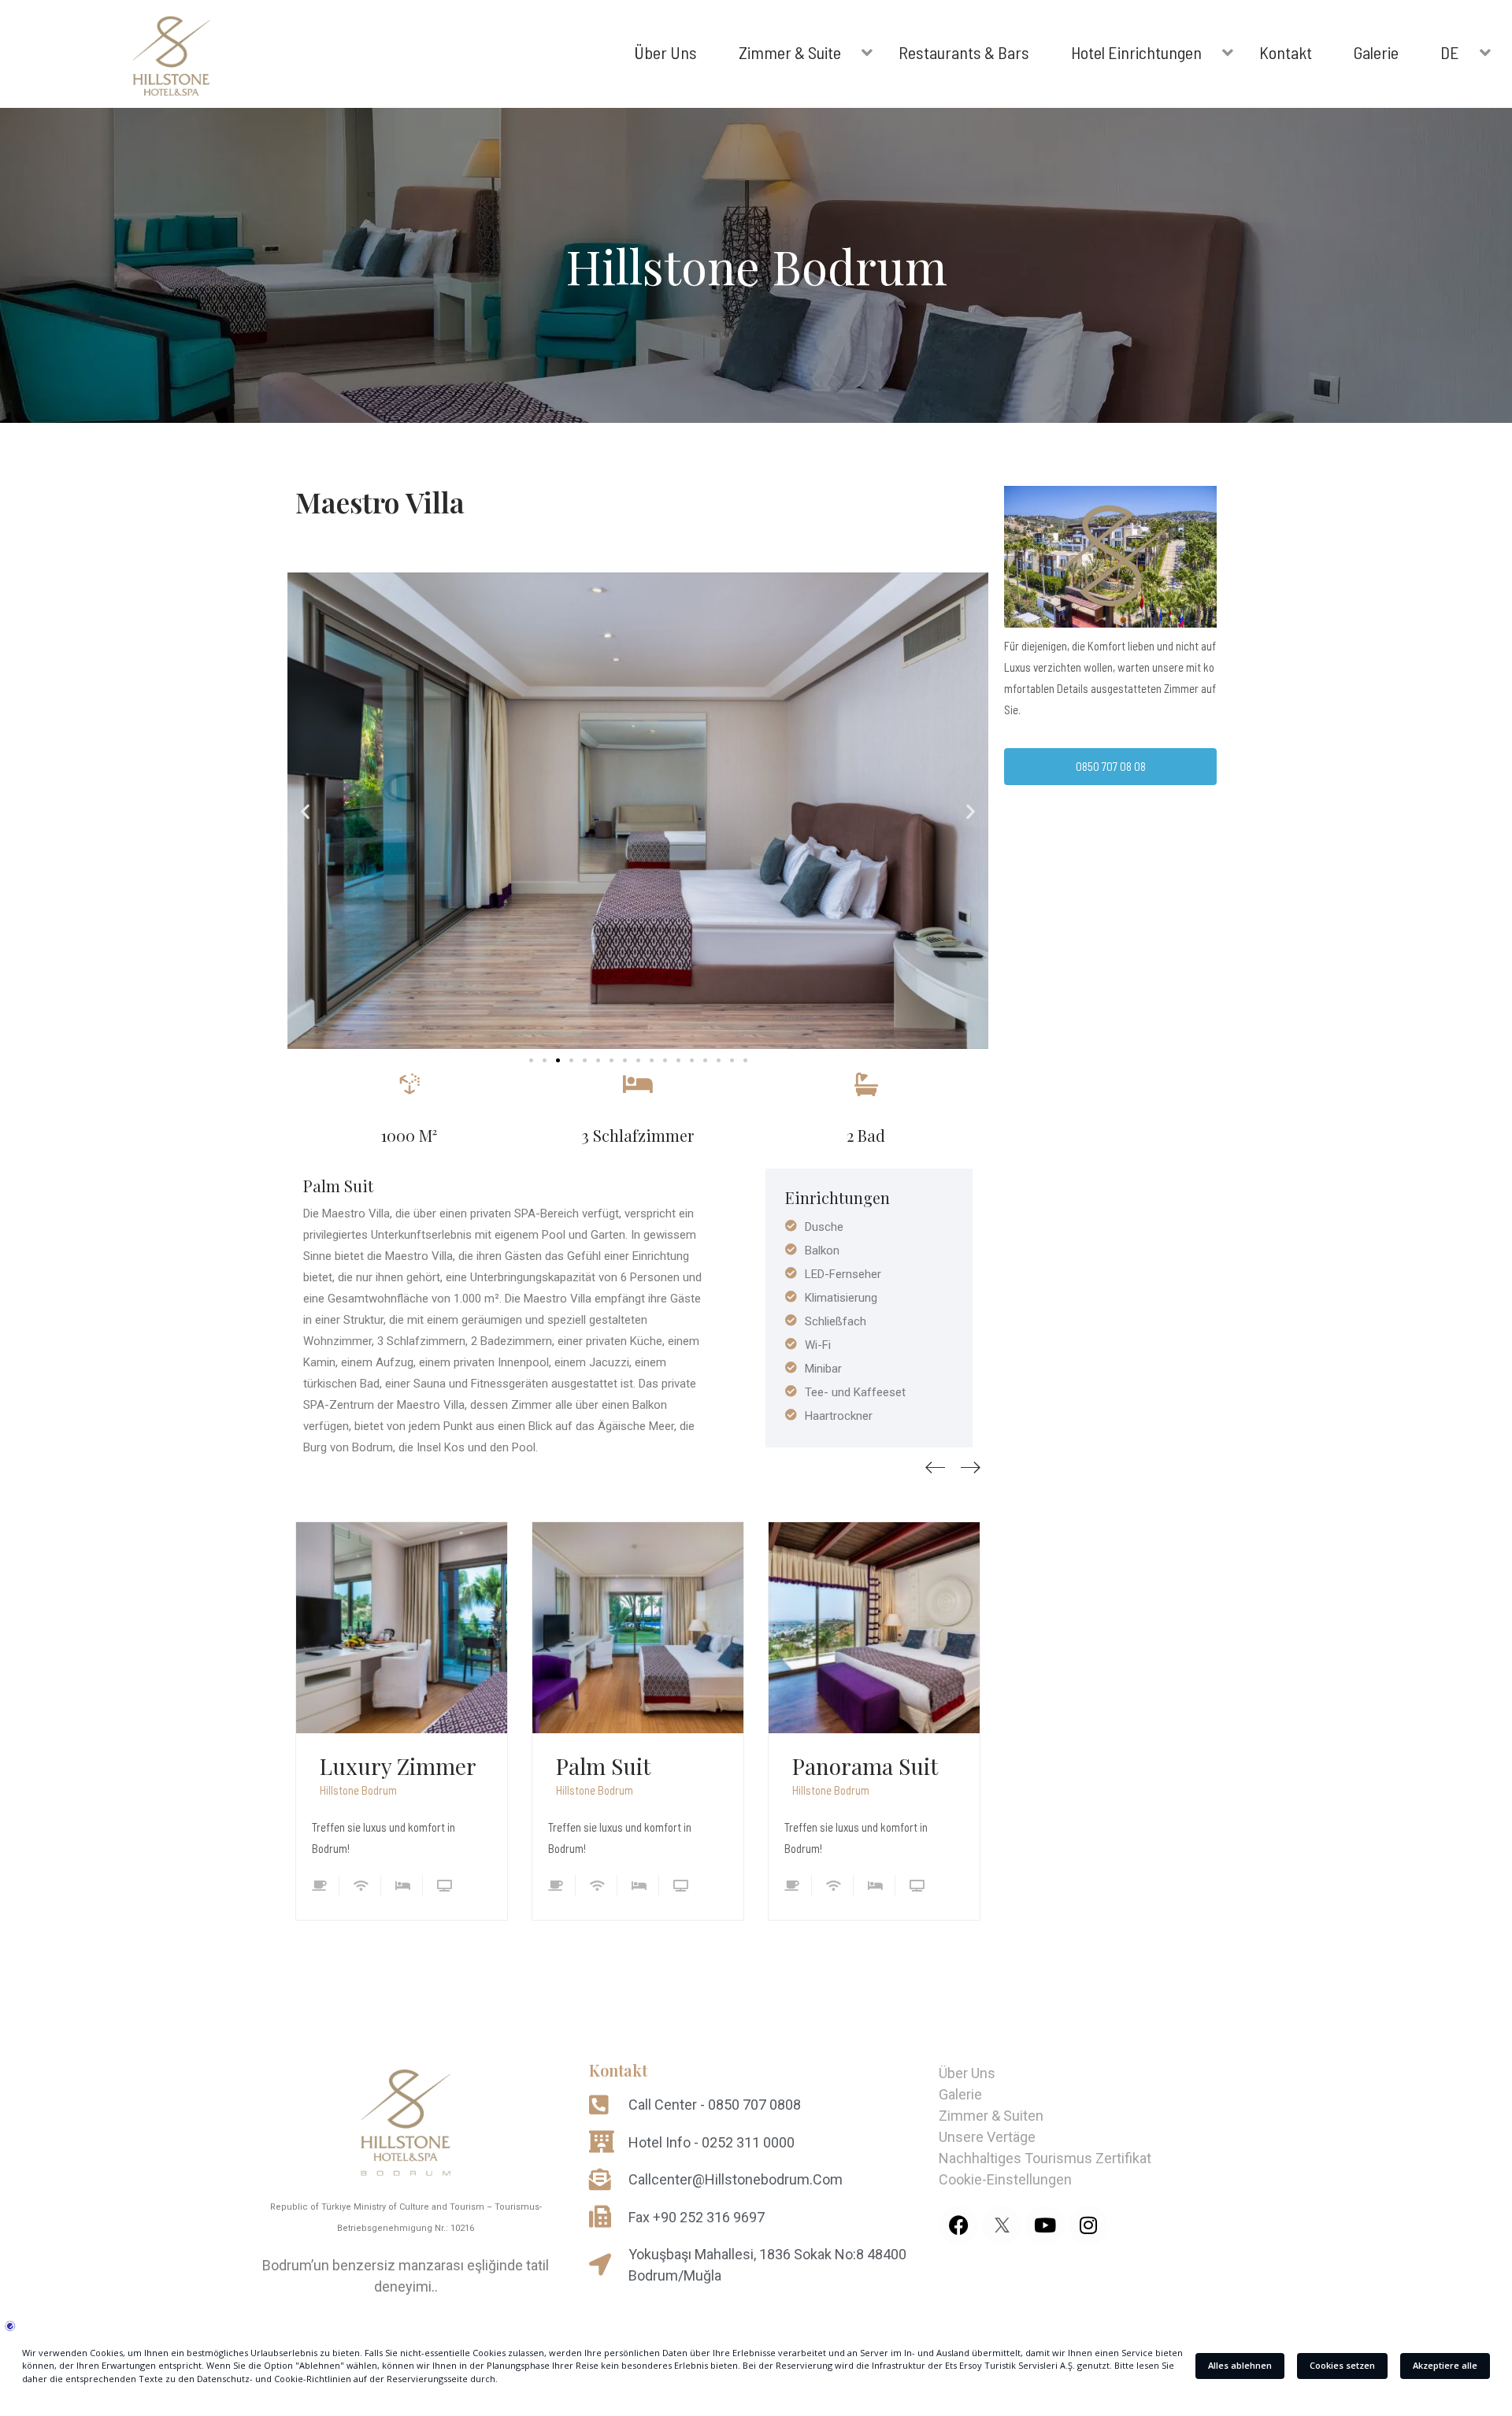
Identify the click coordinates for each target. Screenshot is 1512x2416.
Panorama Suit (865, 1766)
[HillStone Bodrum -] (172, 60)
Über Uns (967, 2073)
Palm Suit (603, 1766)
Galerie (960, 2094)
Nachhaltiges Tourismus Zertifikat (1045, 2158)
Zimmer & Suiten (991, 2116)
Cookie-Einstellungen (1005, 2179)
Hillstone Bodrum (358, 1790)
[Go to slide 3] (558, 1060)
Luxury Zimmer (398, 1766)
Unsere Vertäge (987, 2137)
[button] (305, 811)
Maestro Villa (380, 502)
